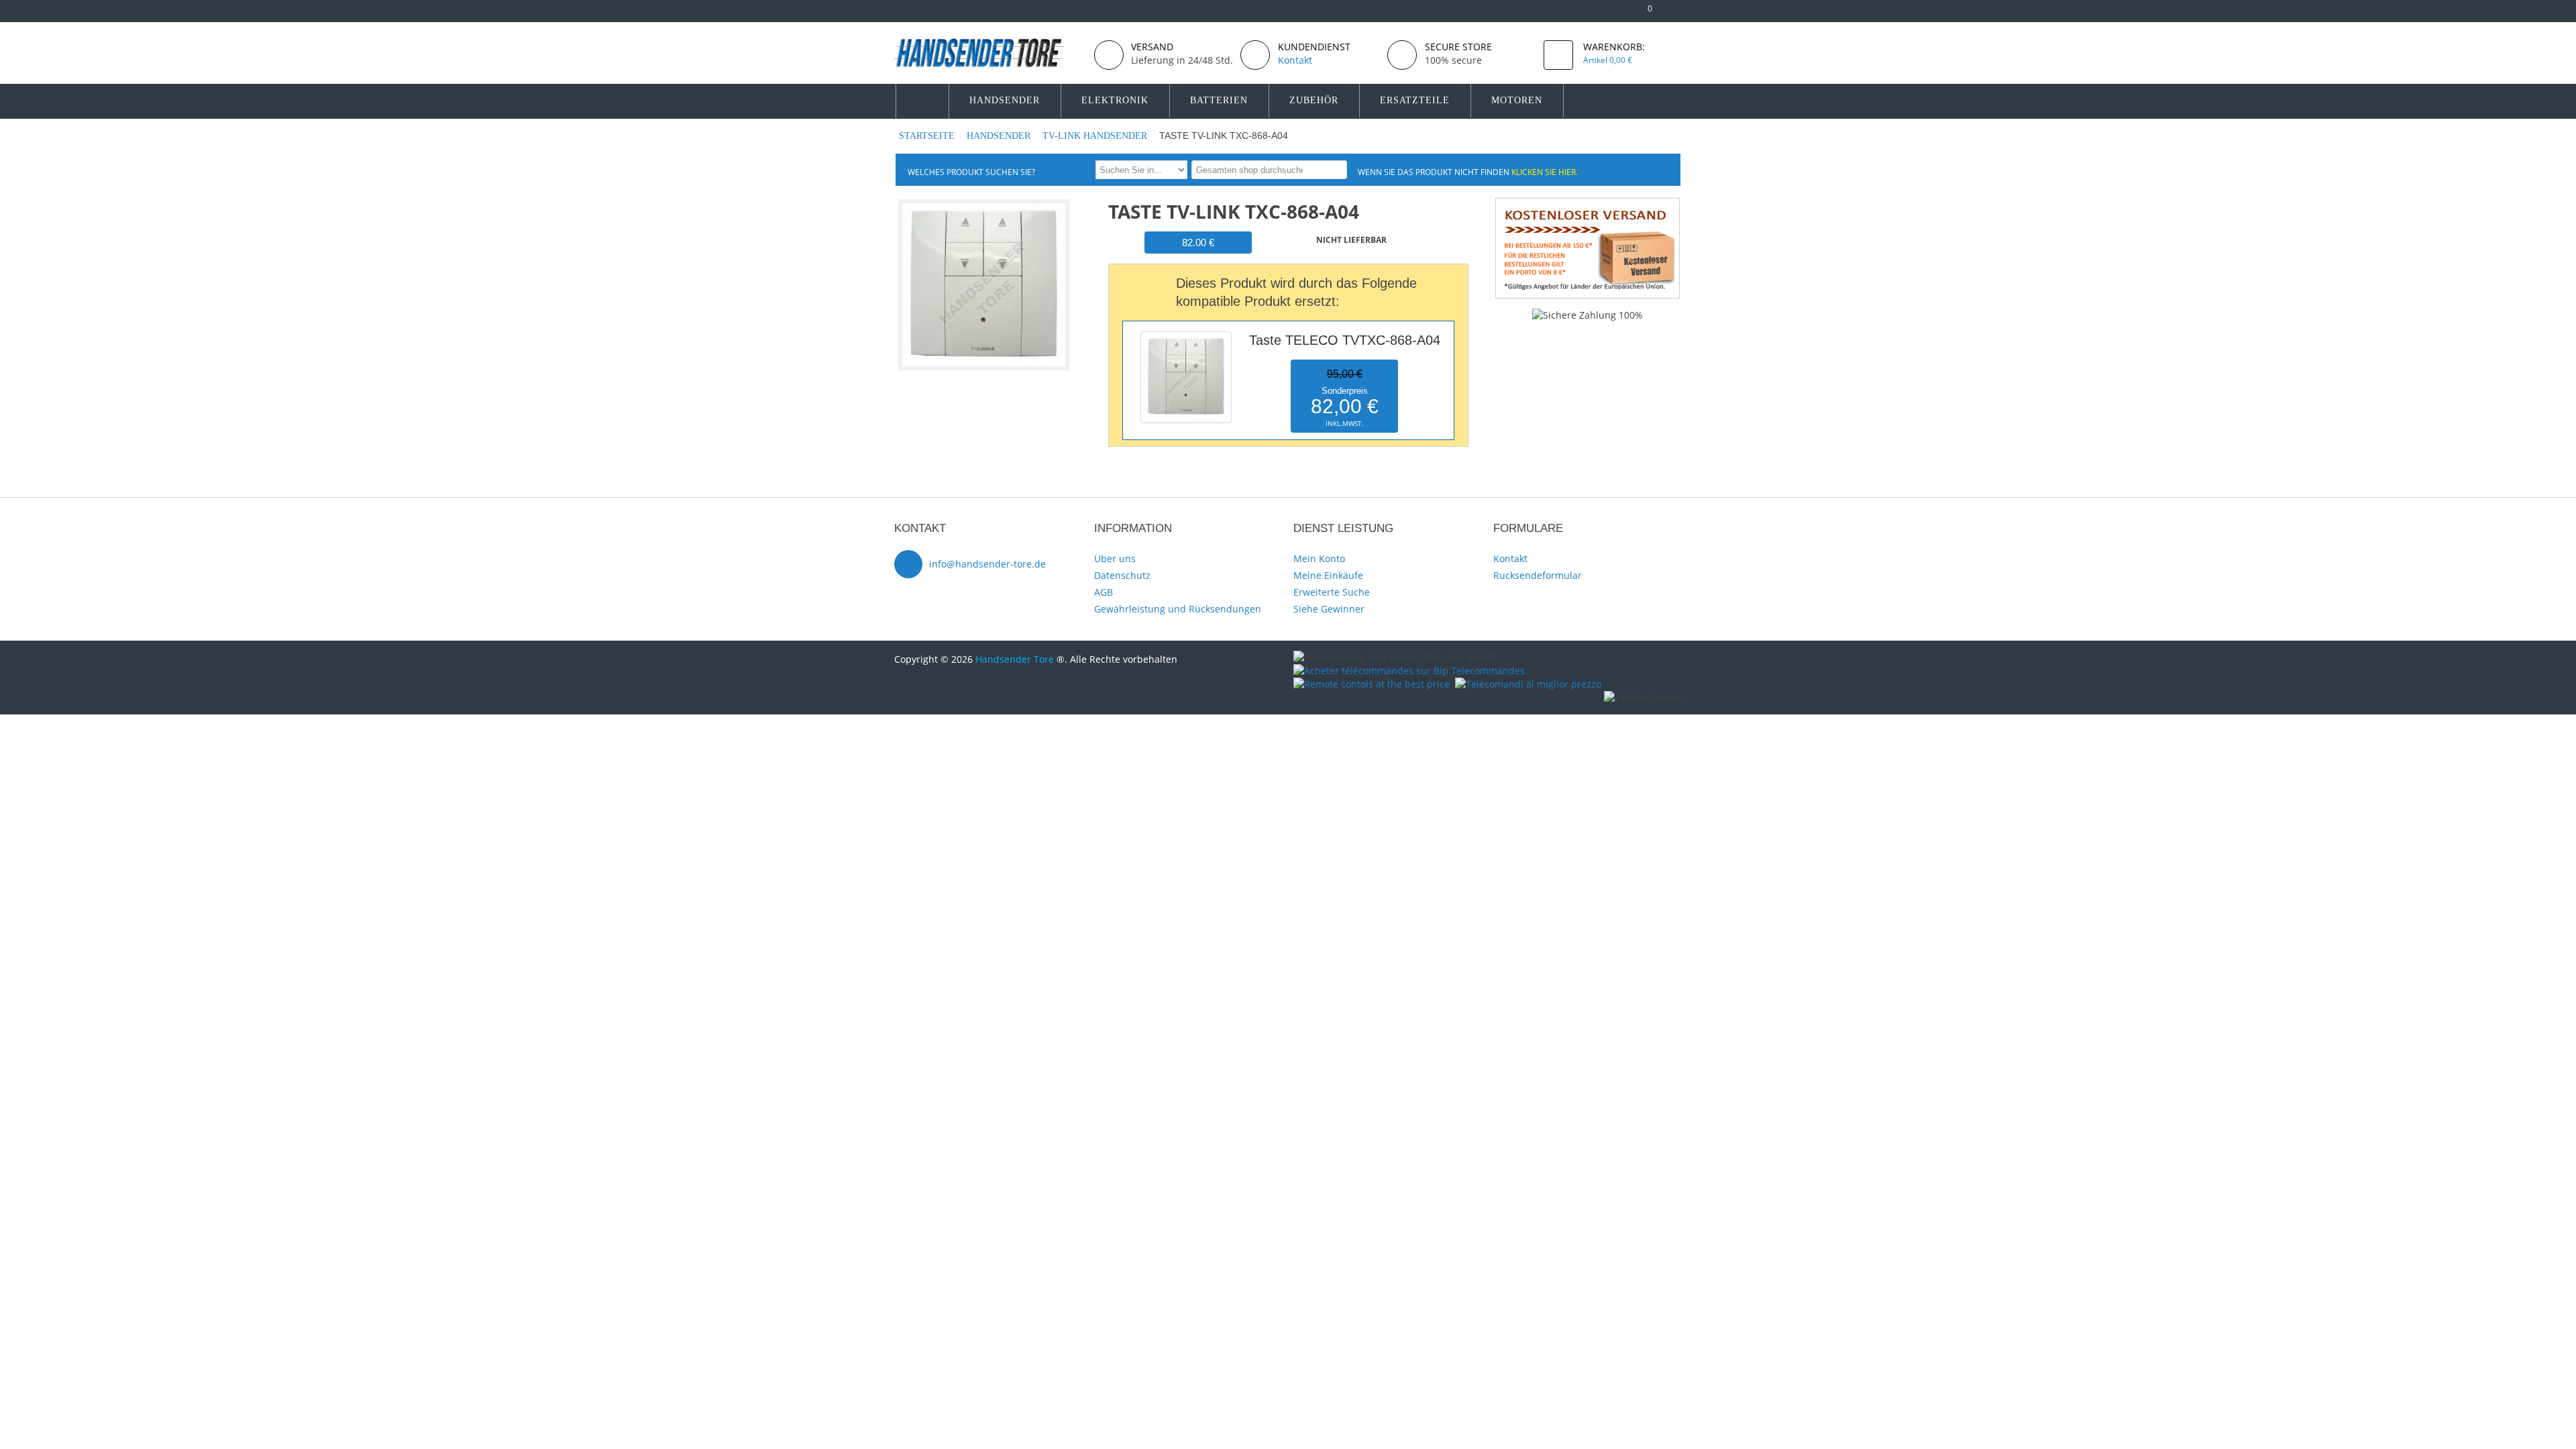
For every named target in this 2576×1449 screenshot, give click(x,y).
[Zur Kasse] (1622, 14)
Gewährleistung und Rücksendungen (1178, 609)
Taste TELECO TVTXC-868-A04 (1345, 340)
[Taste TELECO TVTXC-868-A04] (1186, 334)
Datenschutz (1122, 575)
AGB (1104, 592)
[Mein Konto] (1600, 14)
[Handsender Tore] (989, 53)
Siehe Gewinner (1329, 609)
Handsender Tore (1015, 659)
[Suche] (1335, 169)
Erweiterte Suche (1332, 592)
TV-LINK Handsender (1096, 136)
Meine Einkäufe (1328, 575)
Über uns (1115, 558)
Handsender (1000, 136)
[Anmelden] (1675, 14)
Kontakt (1510, 558)
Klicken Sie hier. (1545, 172)
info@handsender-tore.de (987, 564)
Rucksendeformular (1538, 575)
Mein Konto (1319, 558)
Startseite (928, 136)
